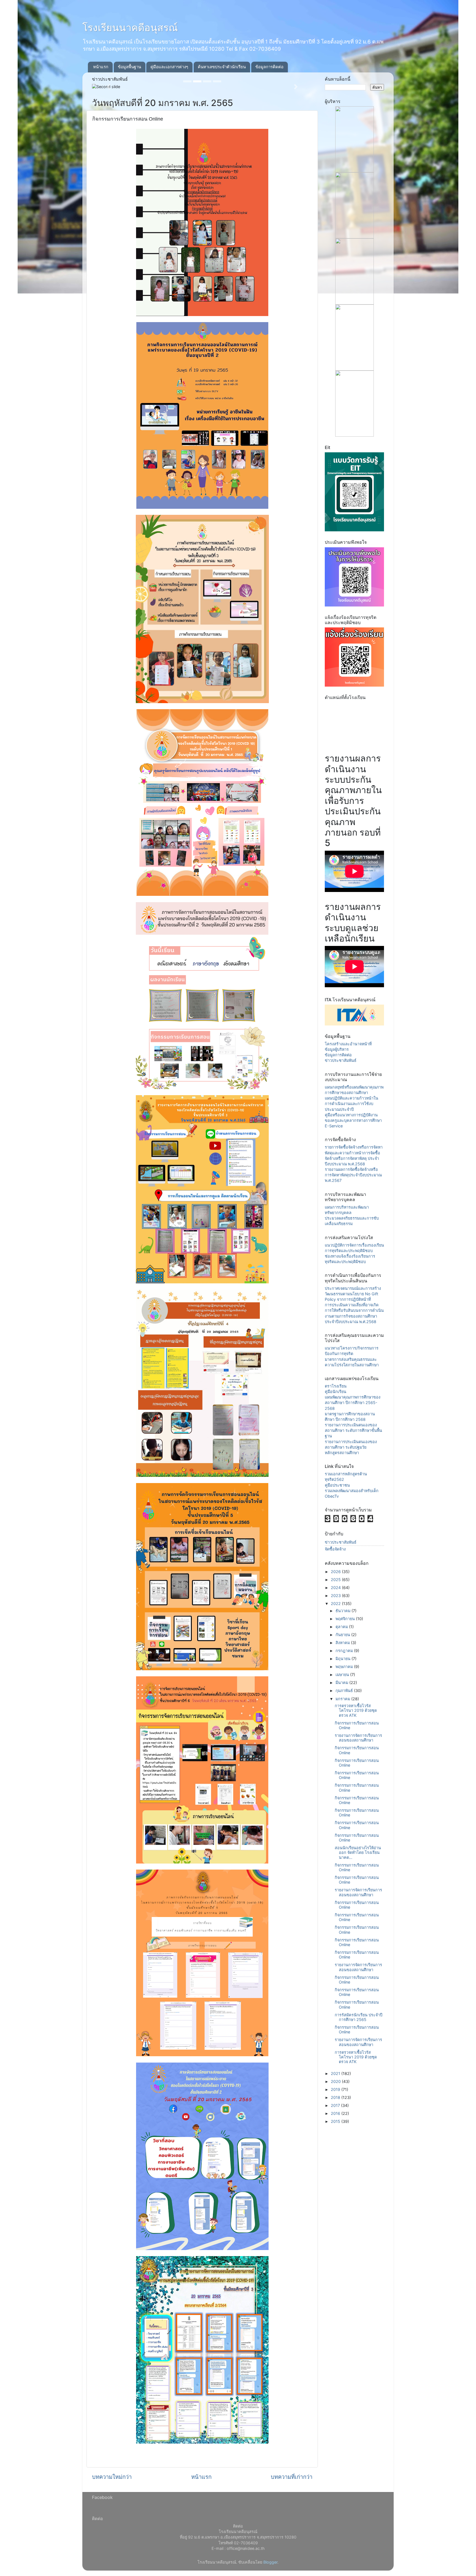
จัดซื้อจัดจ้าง (335, 1549)
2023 (336, 1596)
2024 (336, 1588)
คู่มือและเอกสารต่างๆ (169, 67)
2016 (336, 2113)
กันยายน (343, 1635)
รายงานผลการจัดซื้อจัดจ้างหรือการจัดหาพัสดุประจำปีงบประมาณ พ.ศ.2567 (353, 1175)
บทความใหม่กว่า (112, 2477)
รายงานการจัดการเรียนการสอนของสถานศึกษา (358, 1738)
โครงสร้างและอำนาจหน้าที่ (348, 1044)
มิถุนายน (344, 1659)
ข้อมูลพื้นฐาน (129, 67)
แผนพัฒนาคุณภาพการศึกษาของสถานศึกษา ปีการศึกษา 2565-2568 (353, 1403)
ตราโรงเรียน (336, 1386)
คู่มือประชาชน (337, 1485)
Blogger (270, 2562)
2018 (336, 2097)
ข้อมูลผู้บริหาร (337, 1049)
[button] (109, 87)
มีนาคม (342, 1683)
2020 (336, 2081)
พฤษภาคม (345, 1667)
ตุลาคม (342, 1627)
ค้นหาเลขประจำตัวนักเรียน (222, 67)
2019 (336, 2089)
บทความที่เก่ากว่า (292, 2477)
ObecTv (332, 1496)
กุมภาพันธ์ (345, 1690)
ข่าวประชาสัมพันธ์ (341, 1060)
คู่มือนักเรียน (336, 1392)
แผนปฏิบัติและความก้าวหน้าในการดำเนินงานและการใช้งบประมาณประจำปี (351, 1104)
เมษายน (343, 1675)
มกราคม (343, 1699)
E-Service (334, 1126)
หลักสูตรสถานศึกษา (342, 1453)
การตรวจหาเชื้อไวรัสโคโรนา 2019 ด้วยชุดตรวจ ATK (356, 1710)
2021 (336, 2073)
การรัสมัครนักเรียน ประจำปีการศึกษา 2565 (359, 2017)
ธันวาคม (344, 1611)
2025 (336, 1580)
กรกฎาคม (345, 1651)
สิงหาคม (343, 1643)
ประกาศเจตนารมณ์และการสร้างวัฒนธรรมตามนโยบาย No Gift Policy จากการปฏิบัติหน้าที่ (353, 1294)
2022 (336, 1603)
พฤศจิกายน (346, 1619)
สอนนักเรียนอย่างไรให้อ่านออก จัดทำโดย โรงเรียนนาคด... (358, 1853)
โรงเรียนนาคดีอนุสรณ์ (130, 28)
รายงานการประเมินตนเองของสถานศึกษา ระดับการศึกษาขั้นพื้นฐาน (353, 1430)
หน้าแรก (101, 67)
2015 (336, 2121)
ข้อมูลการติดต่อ (269, 67)
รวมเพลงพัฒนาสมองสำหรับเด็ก (352, 1491)
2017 (336, 2105)
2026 (336, 1572)
